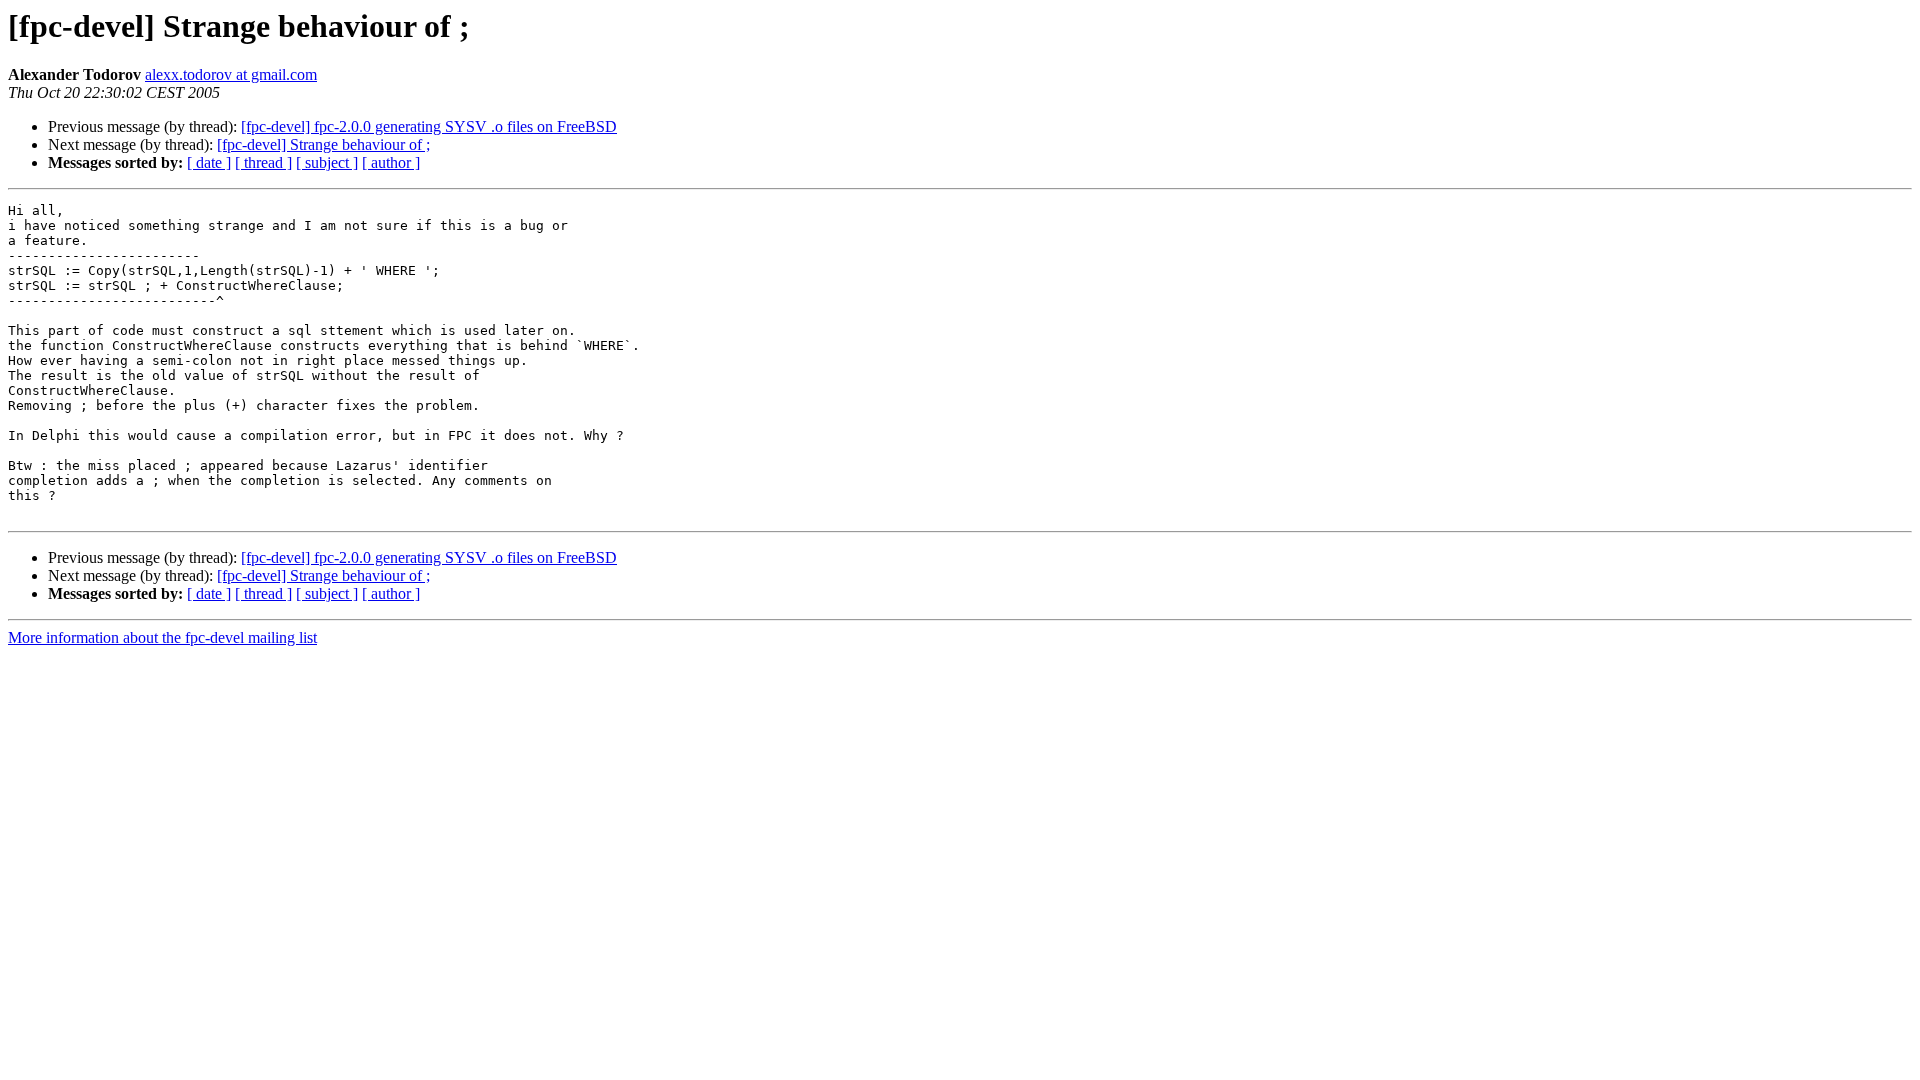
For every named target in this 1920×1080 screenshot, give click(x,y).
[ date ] (209, 162)
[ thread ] (263, 162)
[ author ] (391, 162)
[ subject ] (327, 162)
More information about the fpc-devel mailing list (162, 637)
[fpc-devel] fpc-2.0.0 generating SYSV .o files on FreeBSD (429, 126)
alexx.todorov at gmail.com (231, 74)
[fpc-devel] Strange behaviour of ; (323, 144)
